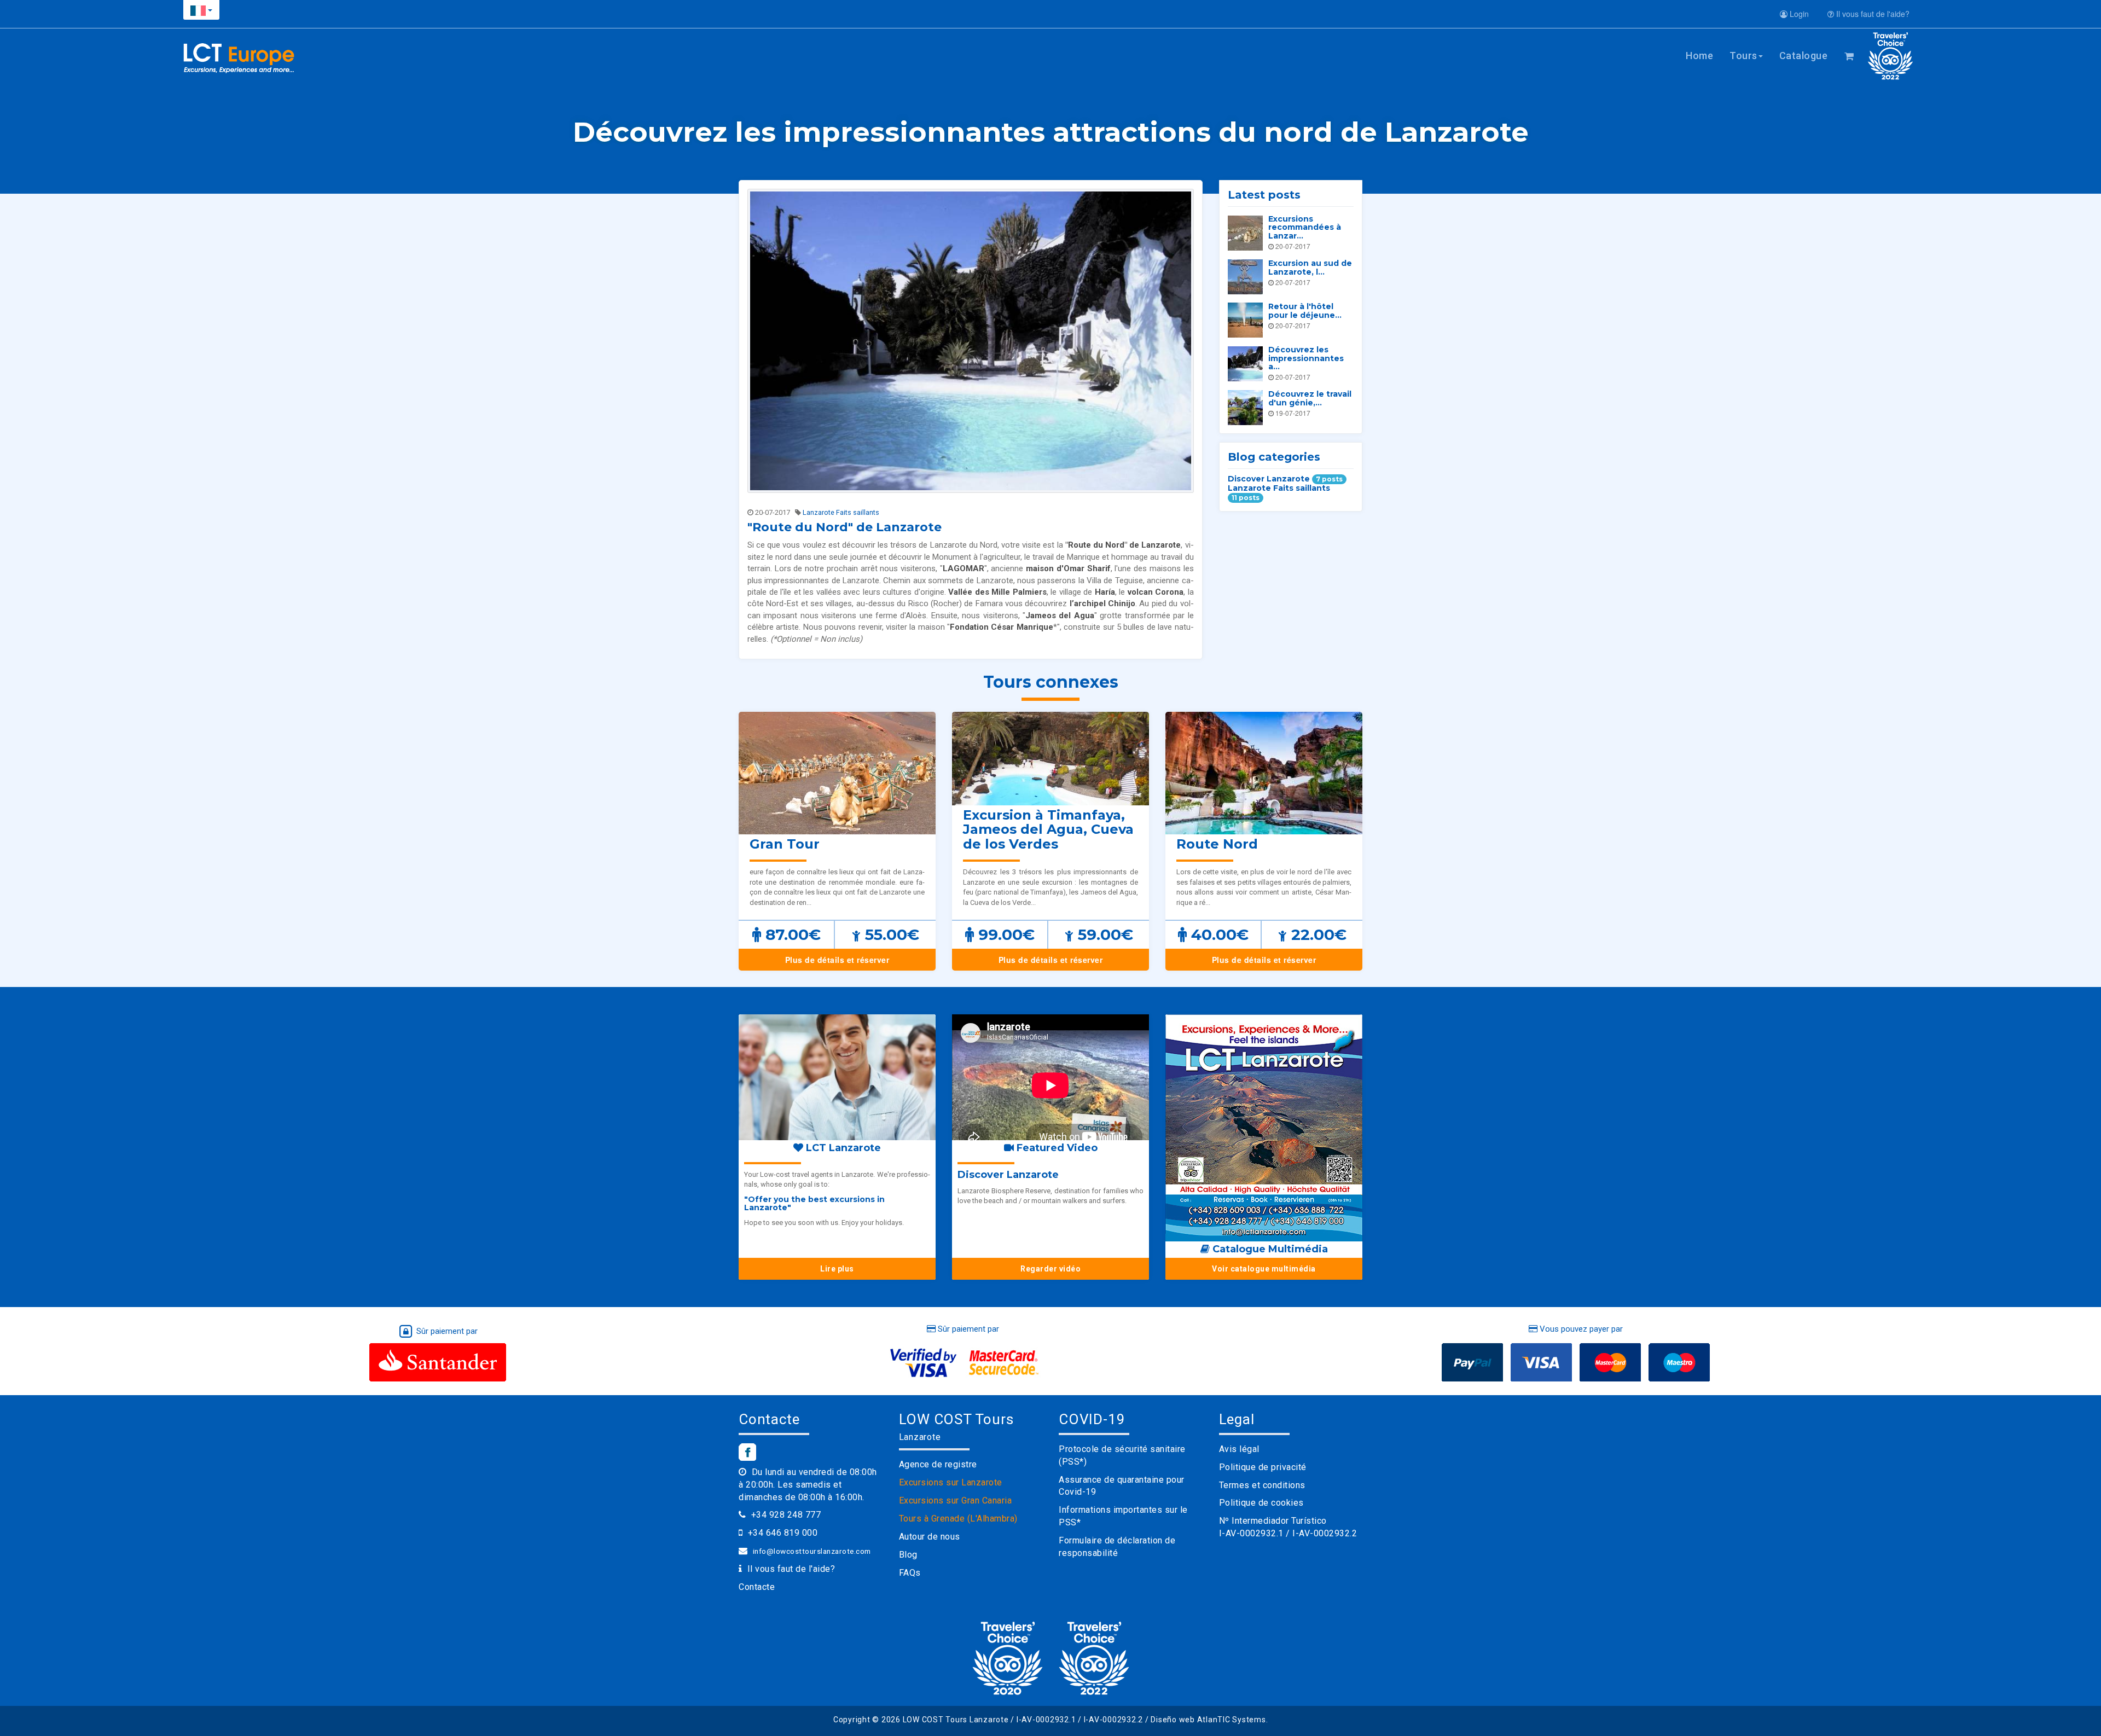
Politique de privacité (1263, 1467)
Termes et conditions (1262, 1485)
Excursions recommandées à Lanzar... (1305, 227)
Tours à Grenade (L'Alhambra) (958, 1519)
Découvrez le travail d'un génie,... (1310, 398)
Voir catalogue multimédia (1264, 1269)
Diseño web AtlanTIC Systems (1208, 1720)
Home (1699, 56)
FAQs (910, 1573)
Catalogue (1804, 56)
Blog (908, 1555)
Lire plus (837, 1269)
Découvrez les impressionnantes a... (1306, 358)
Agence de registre (938, 1464)
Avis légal (1239, 1449)
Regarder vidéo (1050, 1269)
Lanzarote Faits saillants (841, 512)
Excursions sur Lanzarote (951, 1482)
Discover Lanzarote (1285, 479)
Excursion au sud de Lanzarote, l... (1310, 267)
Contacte (757, 1587)
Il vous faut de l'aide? (1872, 14)
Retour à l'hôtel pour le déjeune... (1305, 310)
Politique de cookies (1261, 1503)
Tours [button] (1743, 56)
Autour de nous (930, 1537)
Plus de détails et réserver (837, 960)
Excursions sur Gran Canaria (956, 1500)
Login (1798, 14)
